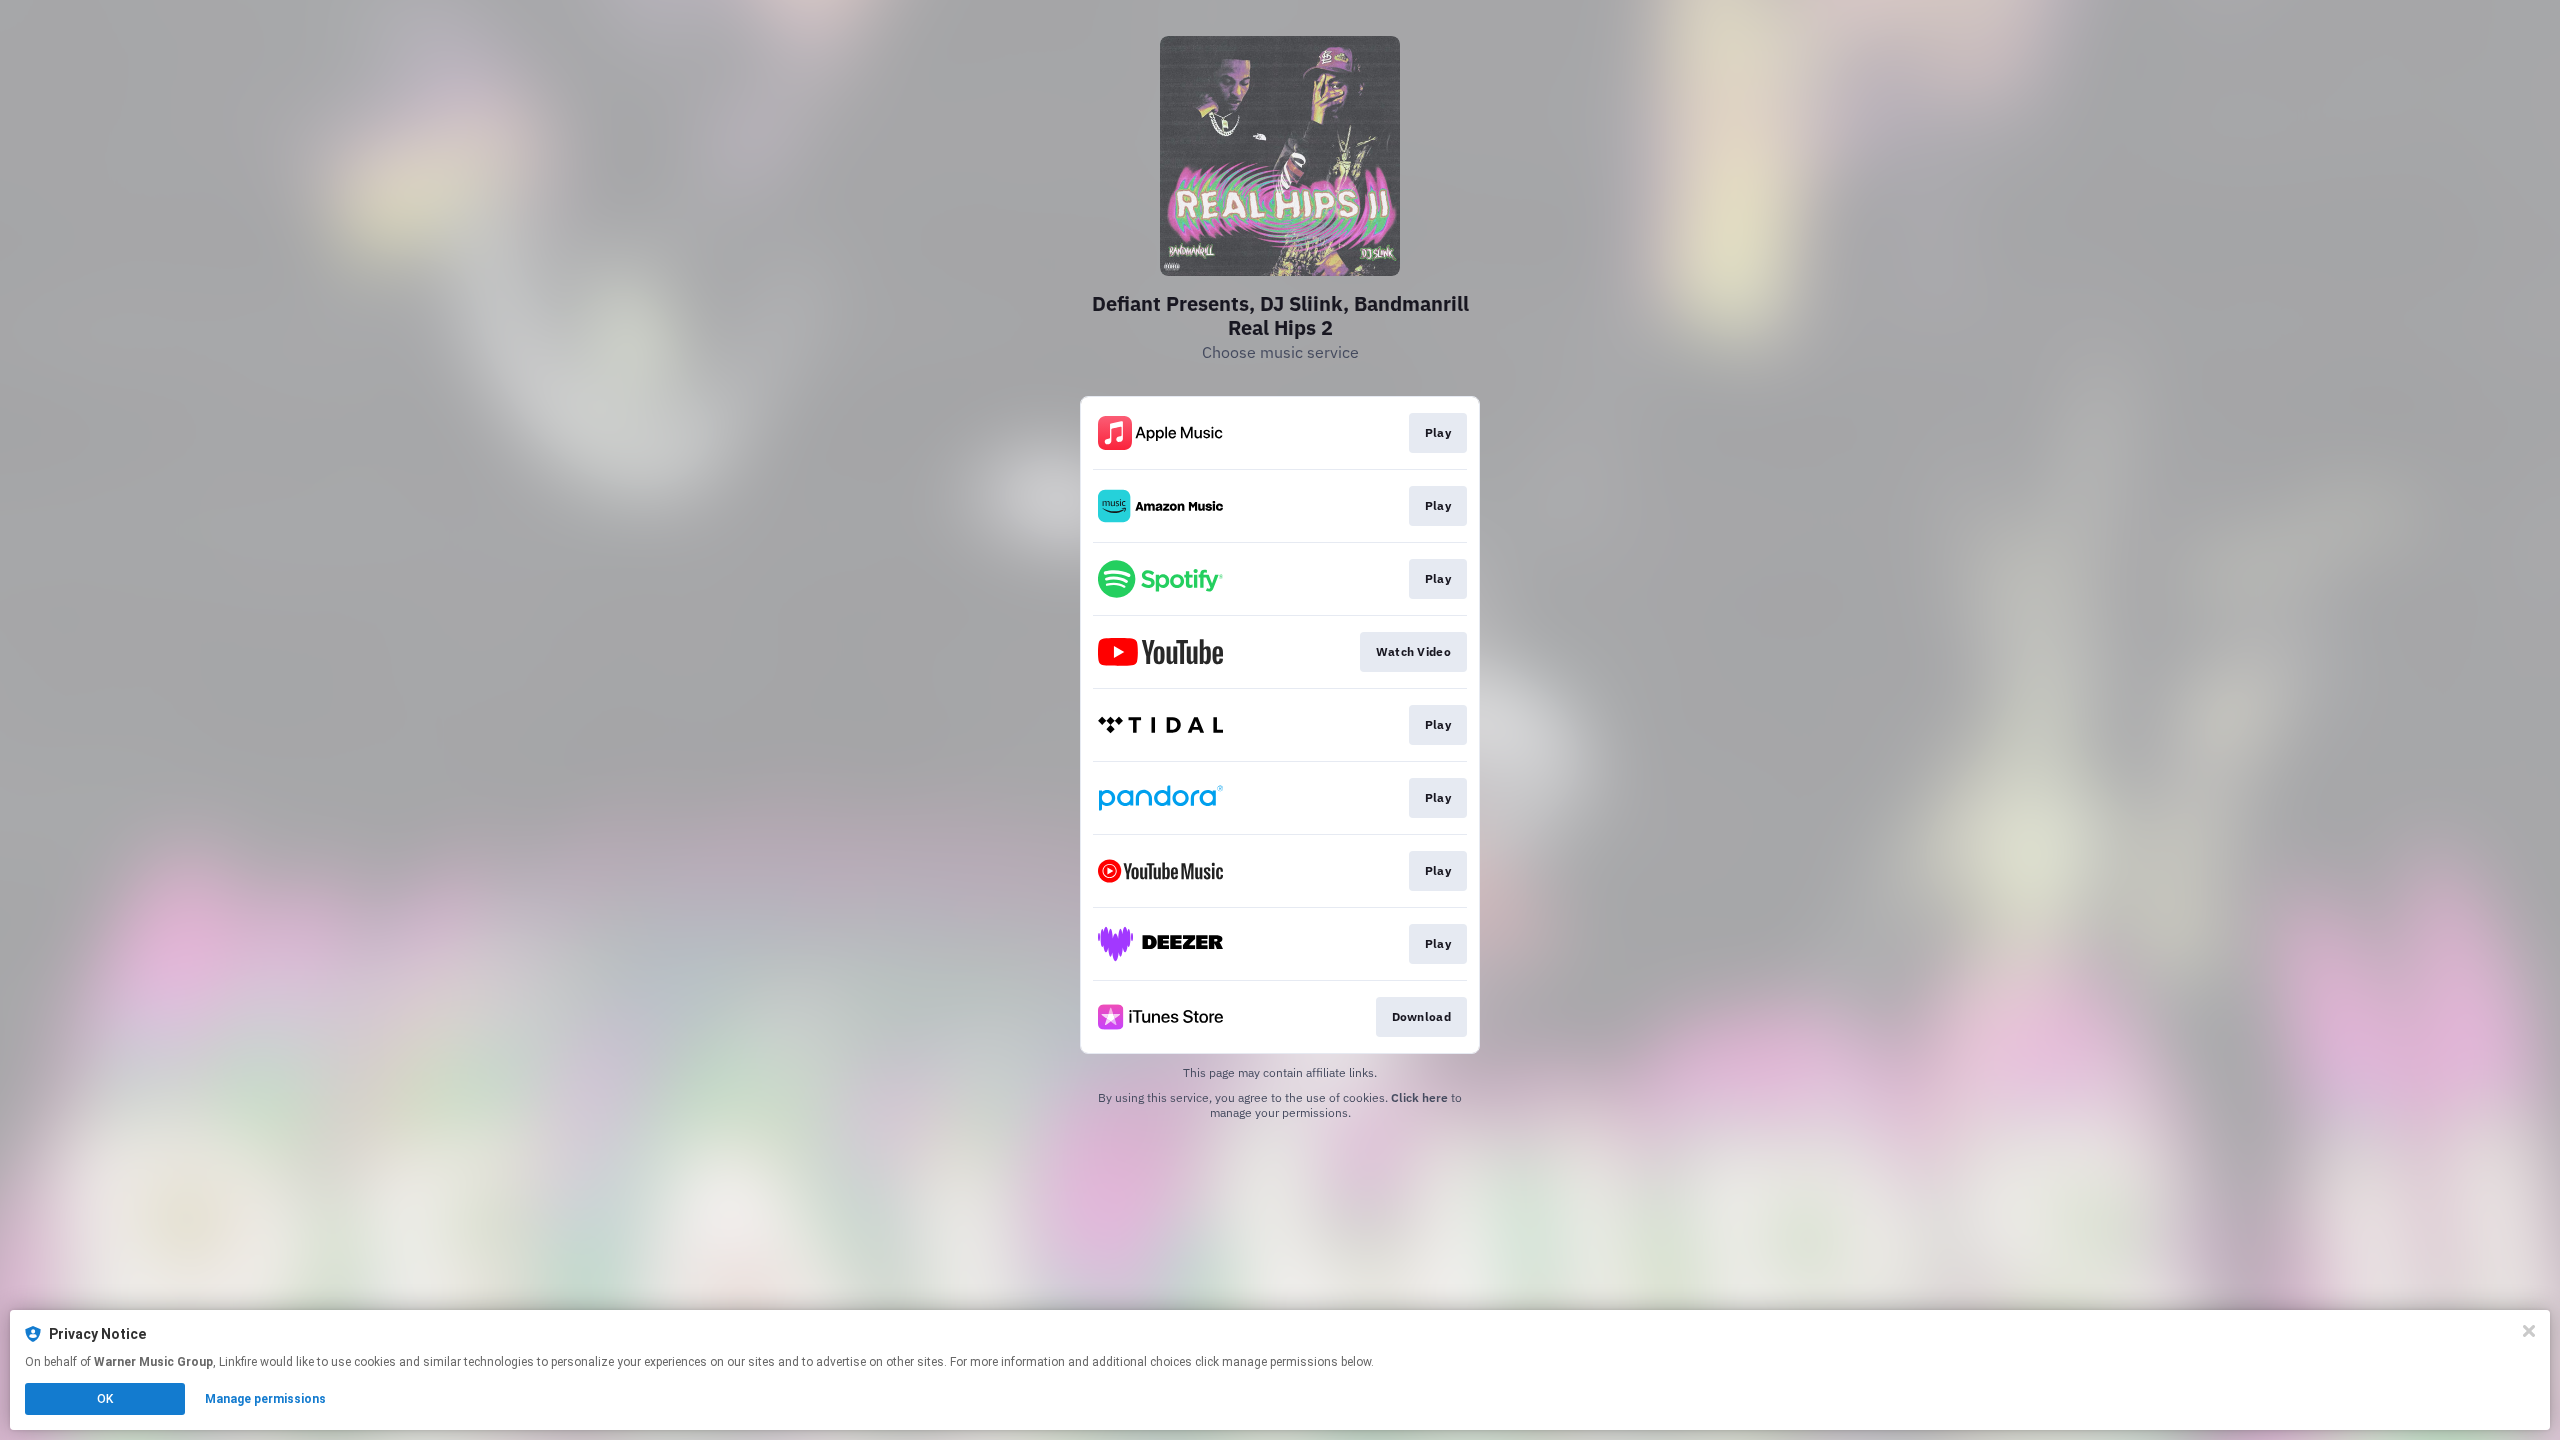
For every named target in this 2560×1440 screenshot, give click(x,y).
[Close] (2529, 1331)
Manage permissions (265, 1399)
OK (105, 1399)
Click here (1419, 1097)
